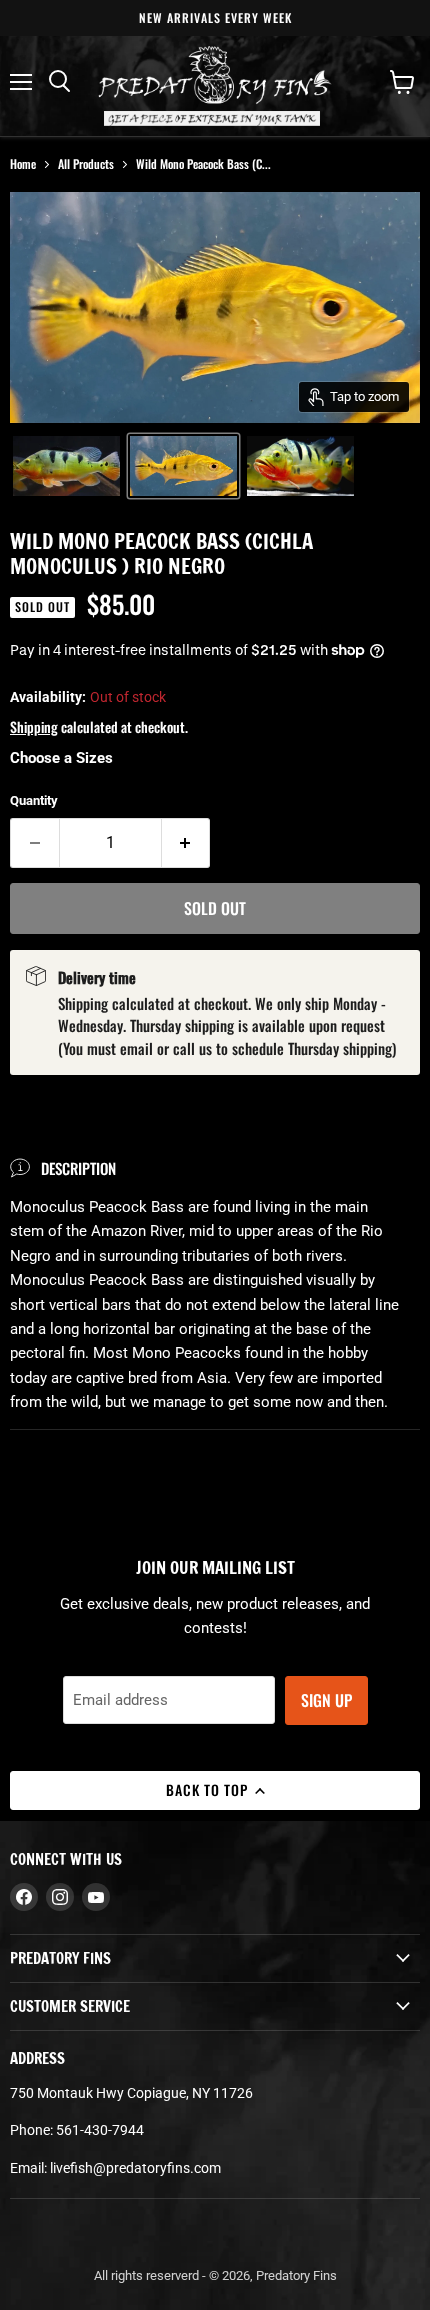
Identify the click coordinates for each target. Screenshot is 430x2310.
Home (23, 163)
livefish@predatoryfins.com (135, 2168)
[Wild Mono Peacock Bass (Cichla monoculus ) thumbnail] (66, 466)
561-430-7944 (100, 2130)
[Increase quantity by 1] (186, 843)
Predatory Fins (296, 2275)
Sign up (326, 1700)
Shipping (34, 726)
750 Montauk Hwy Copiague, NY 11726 (131, 2093)
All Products (86, 163)
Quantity (34, 800)
